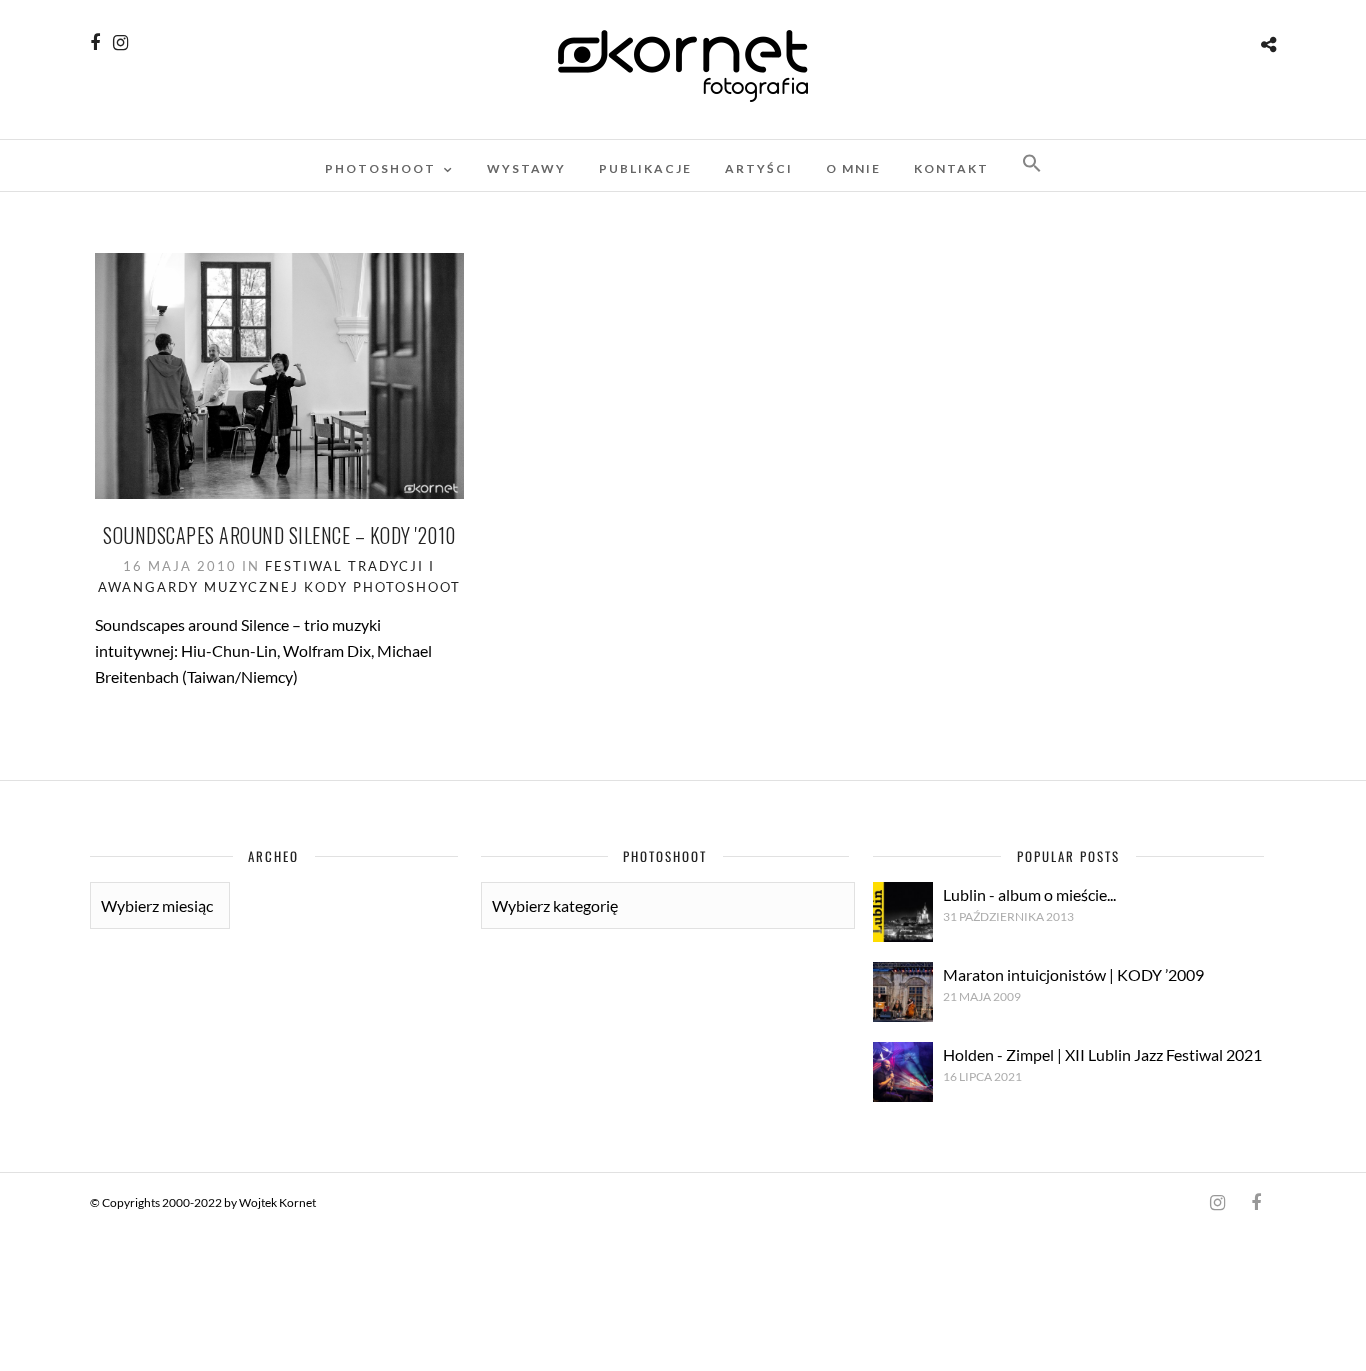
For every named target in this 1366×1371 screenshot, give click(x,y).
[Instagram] (120, 43)
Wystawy (526, 168)
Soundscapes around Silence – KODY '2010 (279, 535)
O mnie (853, 168)
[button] (1032, 164)
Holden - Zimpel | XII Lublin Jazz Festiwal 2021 (1102, 1054)
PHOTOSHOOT (380, 168)
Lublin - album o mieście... (1029, 894)
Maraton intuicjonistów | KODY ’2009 (1073, 974)
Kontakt (951, 168)
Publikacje (645, 168)
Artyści (759, 168)
